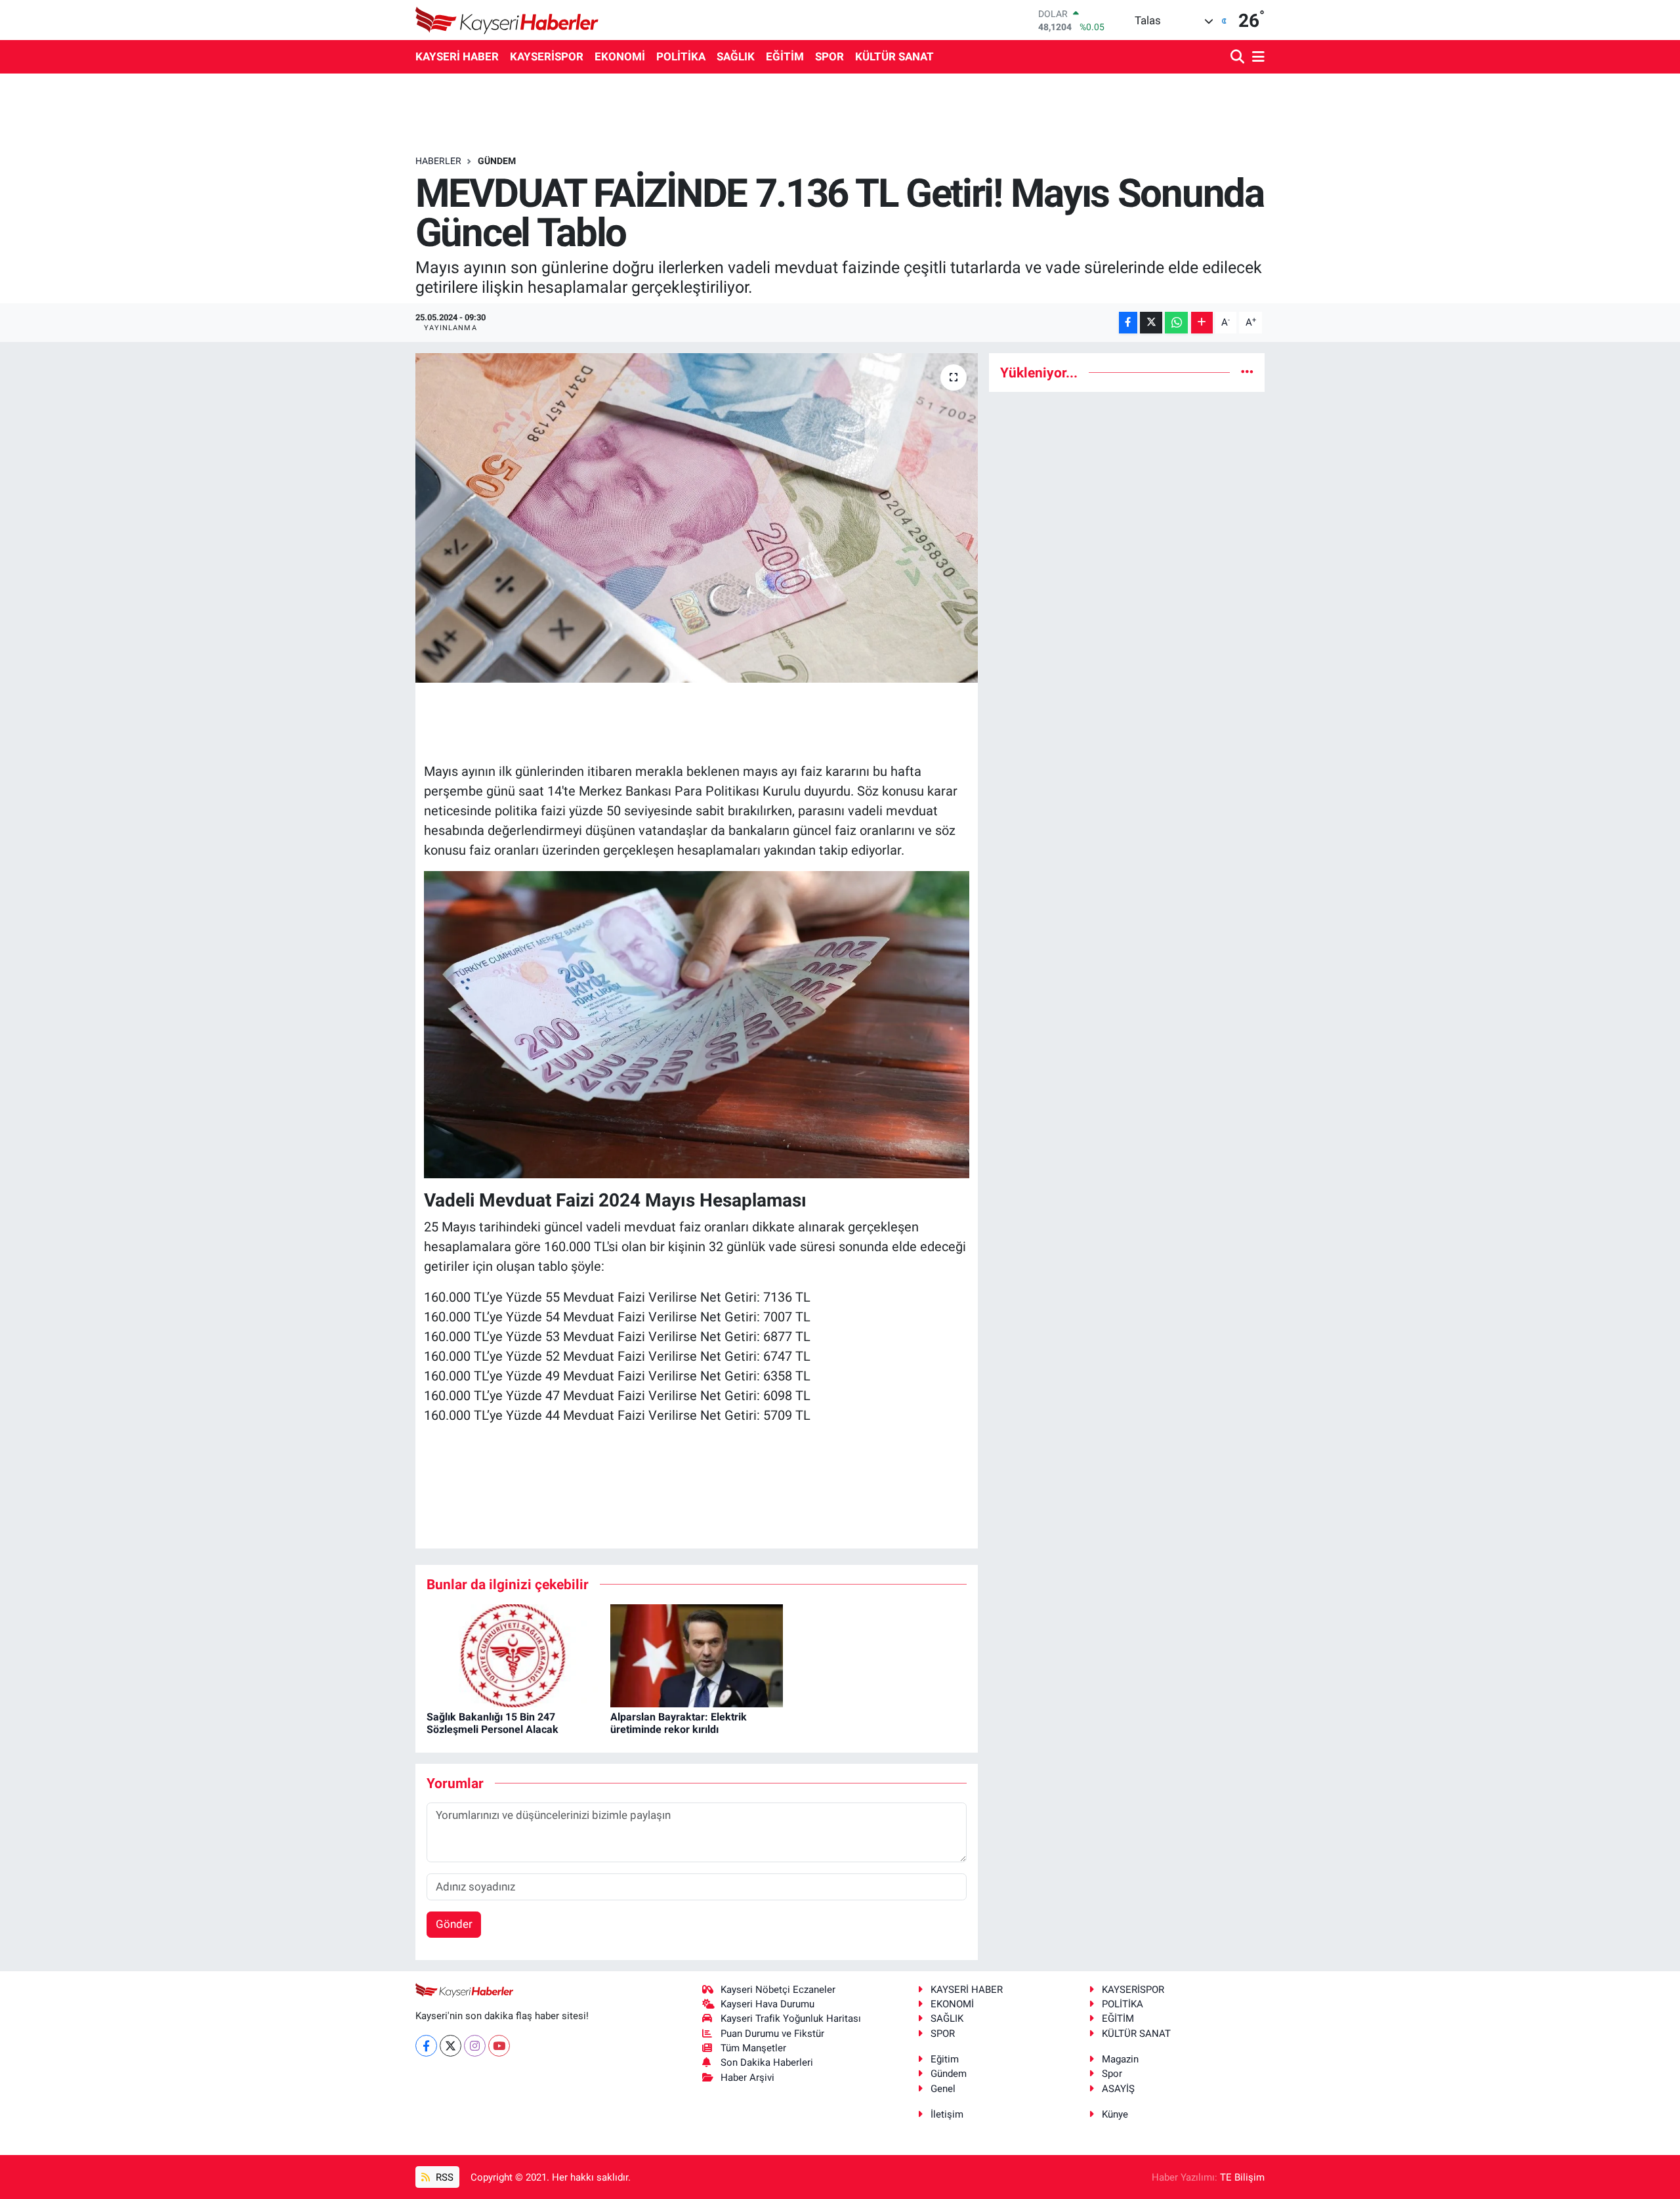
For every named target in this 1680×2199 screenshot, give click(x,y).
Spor (1112, 2074)
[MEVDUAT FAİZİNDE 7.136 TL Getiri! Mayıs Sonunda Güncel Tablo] (697, 518)
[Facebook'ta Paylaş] (1128, 323)
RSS (443, 2177)
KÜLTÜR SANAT (894, 56)
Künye (1115, 2114)
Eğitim (945, 2059)
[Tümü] (1247, 372)
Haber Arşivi (747, 2078)
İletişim (947, 2114)
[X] (451, 2046)
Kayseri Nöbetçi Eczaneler (778, 1990)
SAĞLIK (736, 56)
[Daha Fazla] (1202, 323)
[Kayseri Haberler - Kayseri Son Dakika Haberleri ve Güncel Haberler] (507, 20)
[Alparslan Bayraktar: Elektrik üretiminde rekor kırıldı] (697, 1655)
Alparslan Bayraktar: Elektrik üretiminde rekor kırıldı (679, 1723)
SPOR (829, 56)
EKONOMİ (620, 56)
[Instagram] (475, 2046)
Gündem (949, 2074)
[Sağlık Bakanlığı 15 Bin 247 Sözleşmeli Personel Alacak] (513, 1655)
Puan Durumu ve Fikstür (772, 2034)
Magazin (1120, 2059)
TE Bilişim (1242, 2177)
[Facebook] (426, 2046)
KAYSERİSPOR (547, 56)
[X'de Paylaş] (1151, 323)
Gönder (454, 1924)
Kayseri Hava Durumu (767, 2004)
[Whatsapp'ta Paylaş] (1176, 323)
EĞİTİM (785, 56)
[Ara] (1239, 57)
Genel (943, 2089)
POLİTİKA (681, 56)
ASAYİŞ (1118, 2089)
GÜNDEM (497, 161)
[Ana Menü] (1256, 57)
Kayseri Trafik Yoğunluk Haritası (791, 2018)
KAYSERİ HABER (457, 56)
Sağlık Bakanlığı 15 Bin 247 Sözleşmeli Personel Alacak (493, 1723)
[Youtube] (499, 2046)
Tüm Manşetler (753, 2048)
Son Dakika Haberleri (767, 2062)
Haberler (438, 161)
